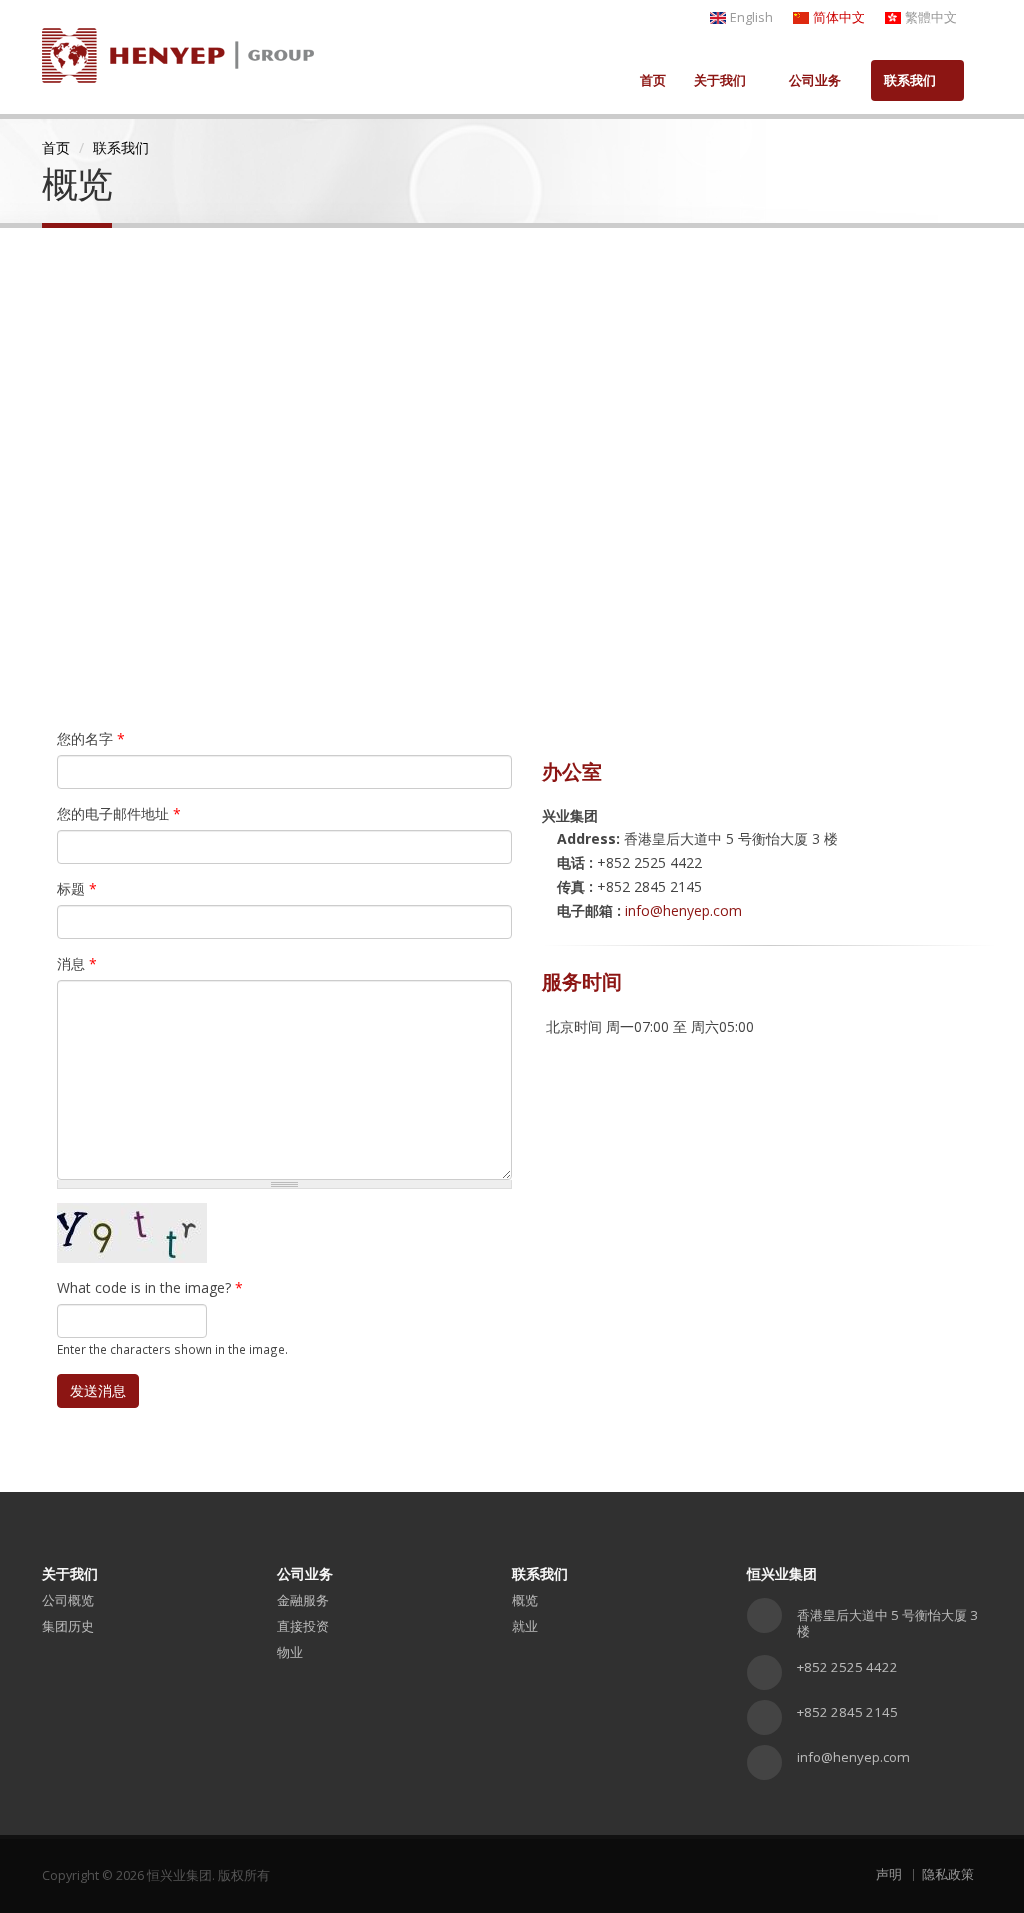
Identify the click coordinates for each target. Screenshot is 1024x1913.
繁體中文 (931, 17)
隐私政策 (948, 1874)
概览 (525, 1600)
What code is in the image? (150, 1287)
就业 (525, 1626)
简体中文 (839, 17)
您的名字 (91, 738)
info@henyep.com (683, 910)
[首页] (178, 48)
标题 (77, 888)
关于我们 (720, 80)
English (751, 17)
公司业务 (815, 80)
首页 (653, 80)
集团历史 (68, 1626)
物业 (290, 1652)
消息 (77, 963)
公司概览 (68, 1600)
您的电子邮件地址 (119, 813)
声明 (889, 1874)
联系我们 (910, 80)
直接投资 (303, 1626)
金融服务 (303, 1600)
